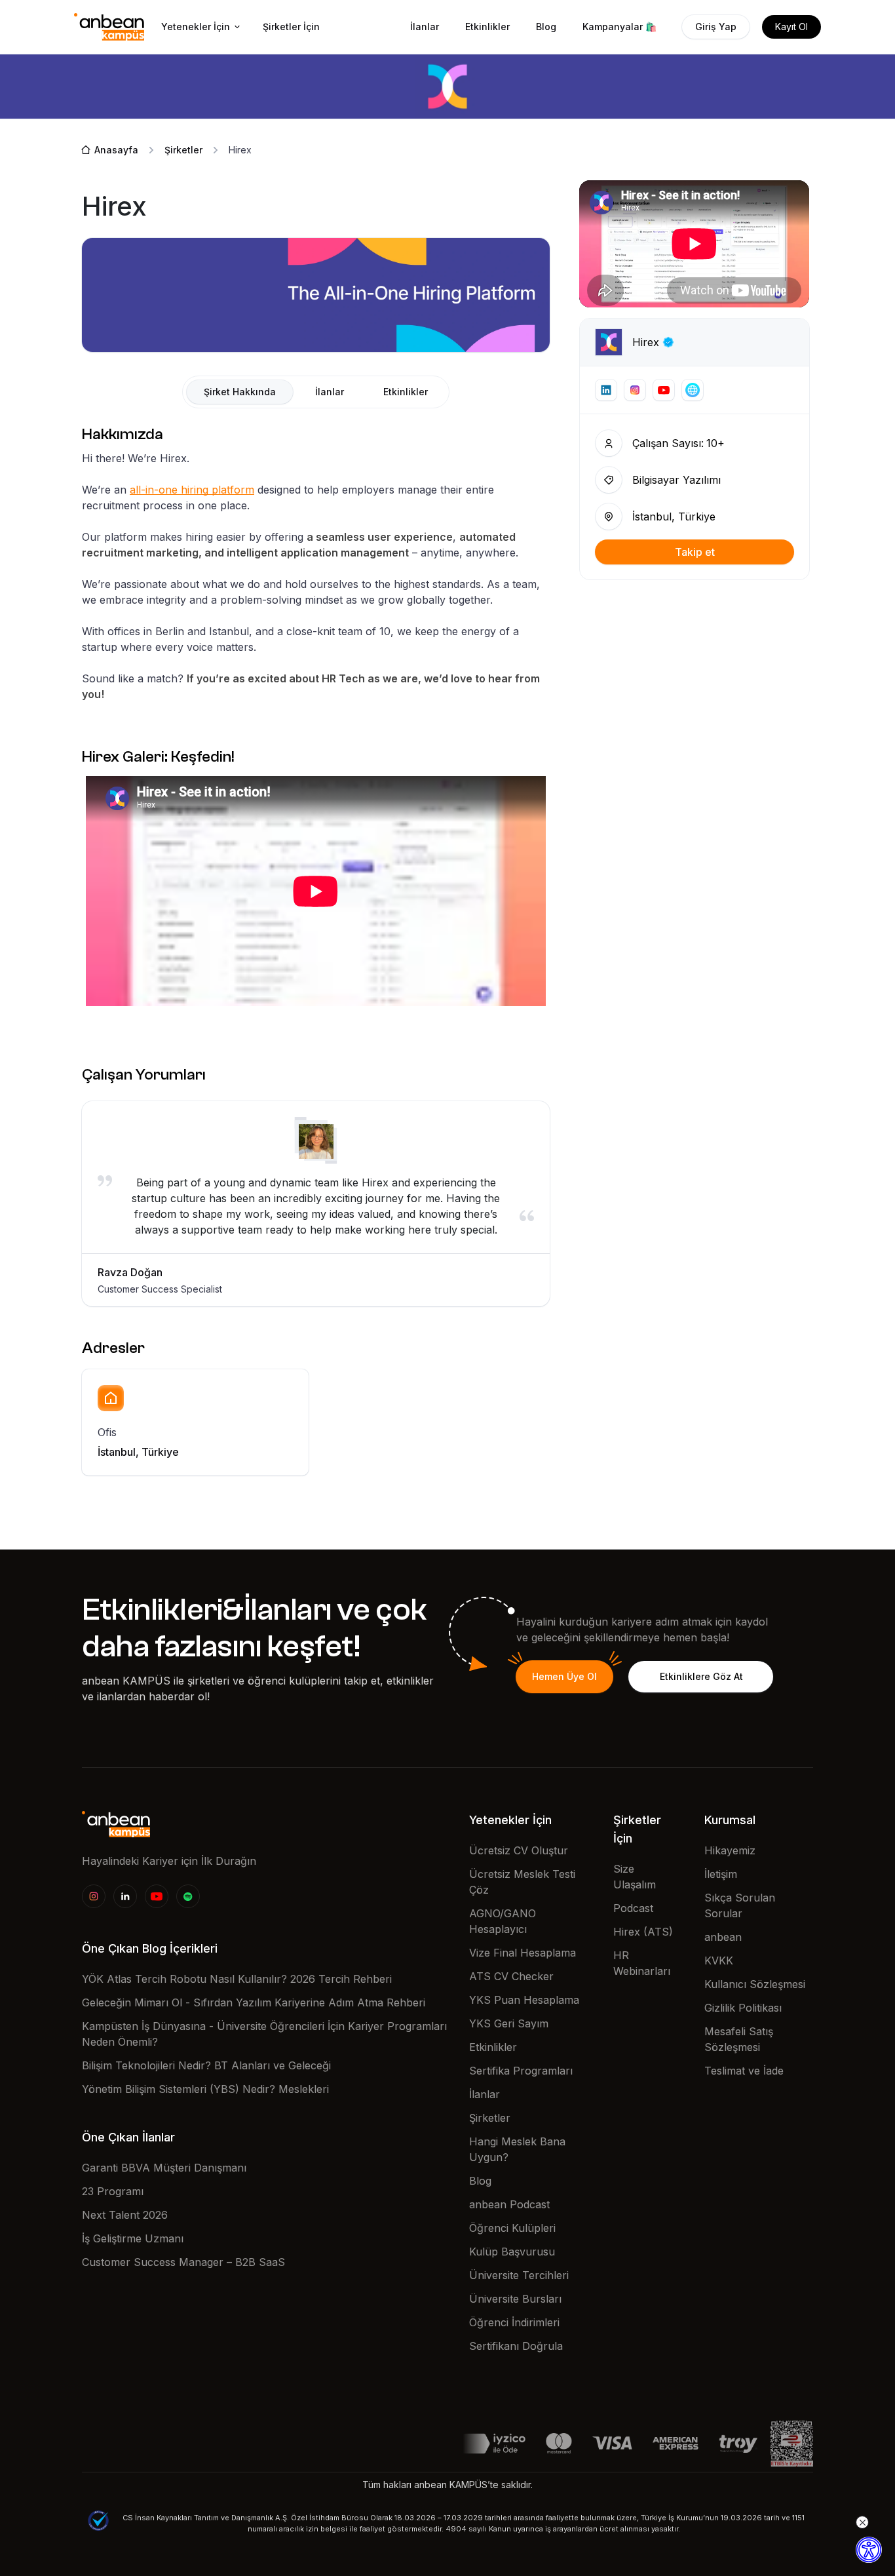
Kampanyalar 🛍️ (619, 27)
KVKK (719, 1961)
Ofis (107, 1432)
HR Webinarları (642, 1963)
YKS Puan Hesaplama (524, 2000)
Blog (546, 27)
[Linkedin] (125, 1896)
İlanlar (425, 27)
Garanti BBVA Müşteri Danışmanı (164, 2168)
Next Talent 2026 (125, 2215)
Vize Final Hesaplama (523, 1953)
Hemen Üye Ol (564, 1676)
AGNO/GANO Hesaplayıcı (503, 1921)
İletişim (721, 1874)
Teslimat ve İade (744, 2071)
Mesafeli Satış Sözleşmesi (739, 2039)
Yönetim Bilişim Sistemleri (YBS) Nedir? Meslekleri (205, 2089)
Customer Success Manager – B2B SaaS (183, 2262)
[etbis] (792, 2442)
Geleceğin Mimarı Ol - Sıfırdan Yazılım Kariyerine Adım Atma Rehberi (254, 2002)
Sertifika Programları (521, 2071)
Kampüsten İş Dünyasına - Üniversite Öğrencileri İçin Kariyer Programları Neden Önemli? (264, 2034)
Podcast (633, 1908)
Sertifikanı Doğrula (516, 2346)
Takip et (695, 552)
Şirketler (490, 2118)
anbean (723, 1937)
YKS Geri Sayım (509, 2023)
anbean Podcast (509, 2204)
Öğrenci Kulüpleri (512, 2228)
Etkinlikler (487, 27)
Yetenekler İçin (196, 27)
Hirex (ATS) (643, 1932)
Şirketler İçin (291, 27)
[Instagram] (94, 1896)
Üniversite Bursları (515, 2299)
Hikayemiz (730, 1850)
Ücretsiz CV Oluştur (519, 1850)
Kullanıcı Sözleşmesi (755, 1984)
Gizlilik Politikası (743, 2008)
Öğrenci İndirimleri (514, 2322)
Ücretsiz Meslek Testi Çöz (522, 1882)
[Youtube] (157, 1896)
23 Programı (113, 2191)
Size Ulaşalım (635, 1877)
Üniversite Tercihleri (519, 2275)
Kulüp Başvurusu (512, 2252)
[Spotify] (188, 1896)
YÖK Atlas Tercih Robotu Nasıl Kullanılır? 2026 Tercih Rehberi (237, 1979)
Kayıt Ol (791, 27)
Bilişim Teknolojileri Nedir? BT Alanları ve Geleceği (206, 2065)
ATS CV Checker (511, 1976)
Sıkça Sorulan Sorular (740, 1905)
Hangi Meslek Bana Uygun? (517, 2149)
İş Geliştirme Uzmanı (133, 2238)
